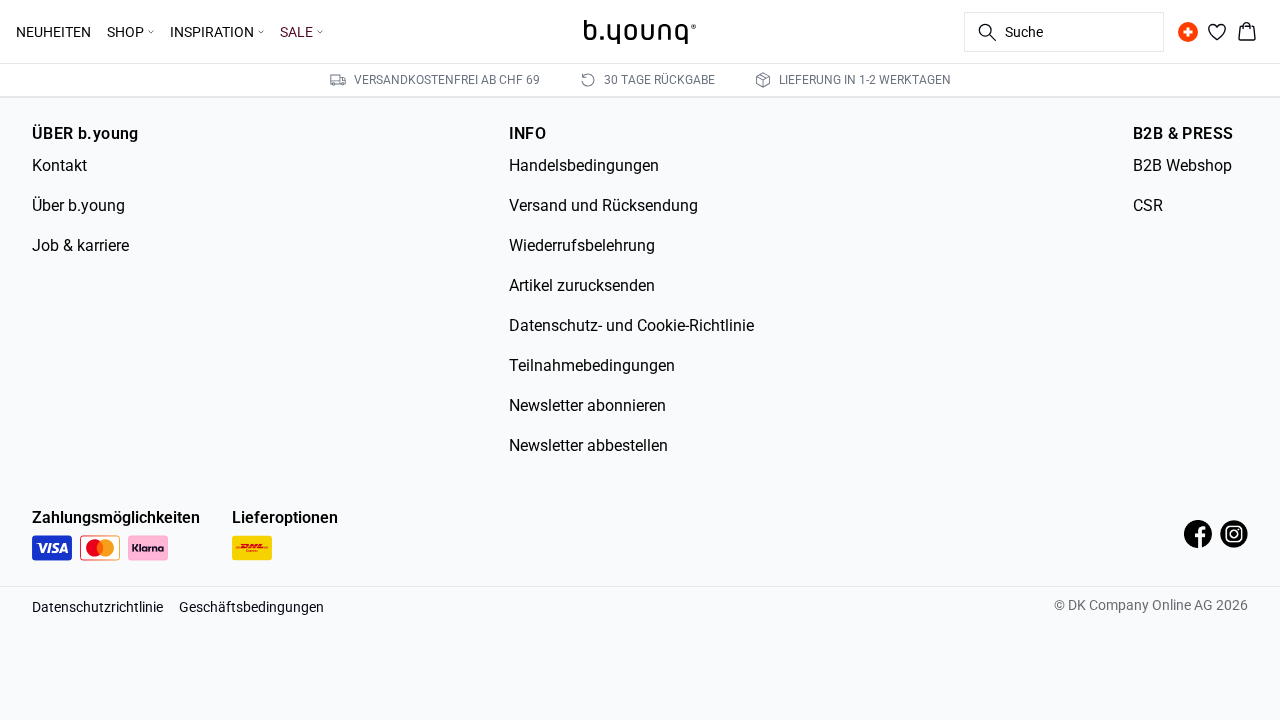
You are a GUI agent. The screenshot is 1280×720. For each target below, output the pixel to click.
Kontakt (59, 165)
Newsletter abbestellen (588, 445)
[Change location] (1188, 32)
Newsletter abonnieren (587, 405)
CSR (1148, 205)
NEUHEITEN (53, 32)
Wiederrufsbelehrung (582, 245)
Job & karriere (80, 245)
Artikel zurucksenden (582, 285)
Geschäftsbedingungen (251, 607)
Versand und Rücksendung (603, 205)
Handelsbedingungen (584, 165)
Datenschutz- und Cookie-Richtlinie (631, 325)
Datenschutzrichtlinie (97, 607)
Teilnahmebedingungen (592, 365)
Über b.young (78, 205)
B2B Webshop (1182, 165)
